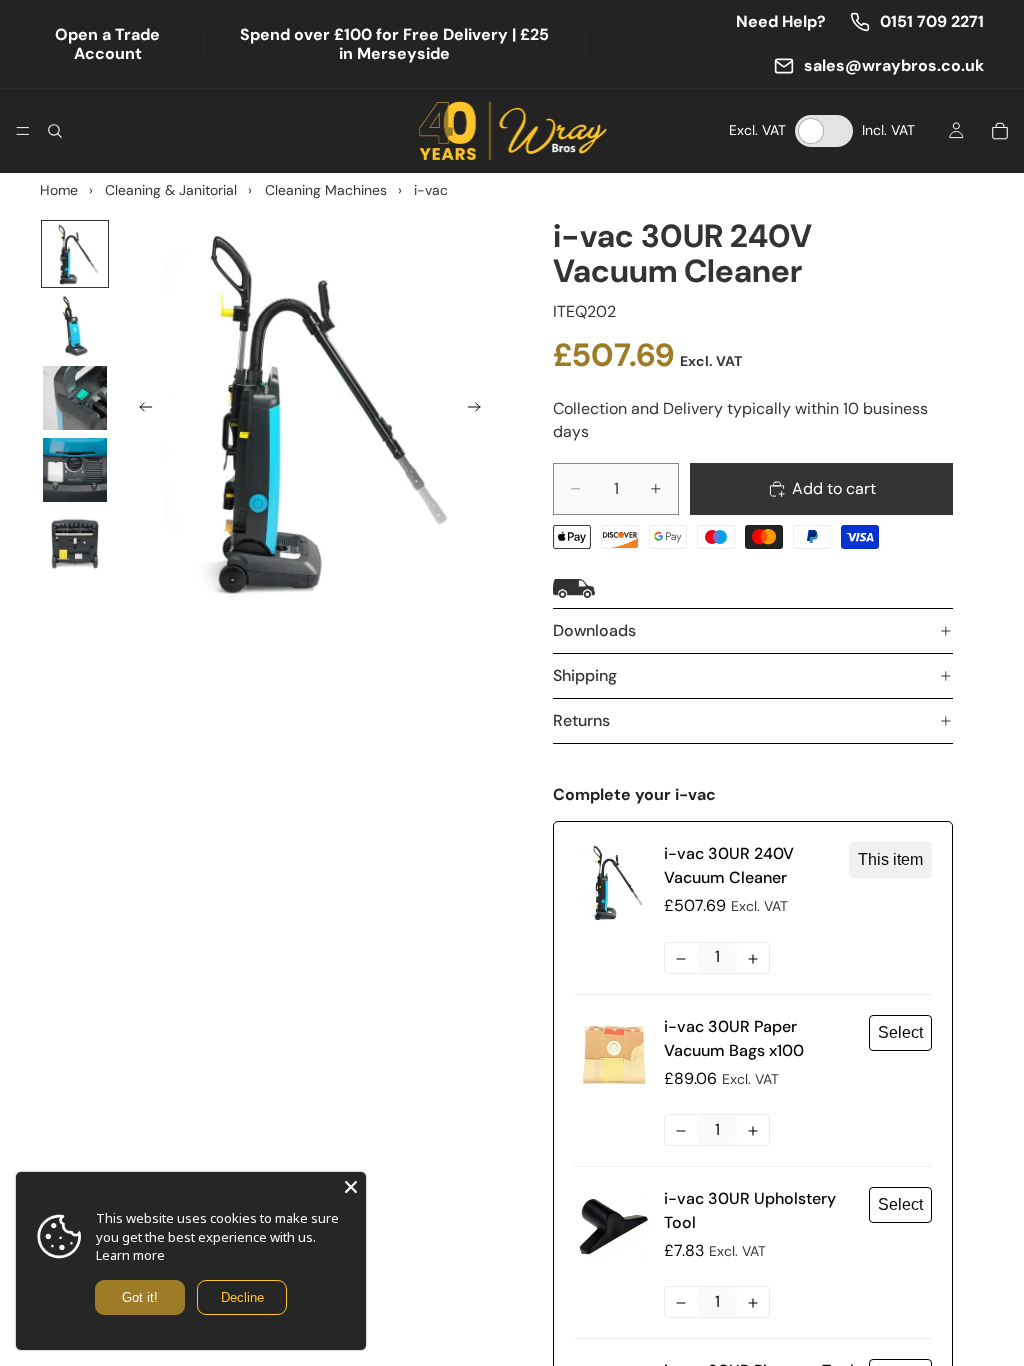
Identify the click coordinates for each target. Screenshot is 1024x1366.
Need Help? (781, 21)
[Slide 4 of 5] (75, 470)
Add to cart (834, 488)
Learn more (130, 1255)
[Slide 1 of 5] (75, 254)
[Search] (55, 131)
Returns (581, 720)
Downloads (594, 630)
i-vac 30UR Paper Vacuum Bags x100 (734, 1038)
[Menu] (23, 131)
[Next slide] (480, 411)
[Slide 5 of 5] (75, 542)
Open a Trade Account (107, 44)
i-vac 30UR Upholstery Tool (750, 1210)
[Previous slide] (140, 411)
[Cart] (1000, 131)
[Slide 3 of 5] (75, 398)
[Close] (351, 1187)
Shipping (585, 675)
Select (900, 1032)
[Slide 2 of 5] (75, 326)
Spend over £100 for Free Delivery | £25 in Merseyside (394, 44)
